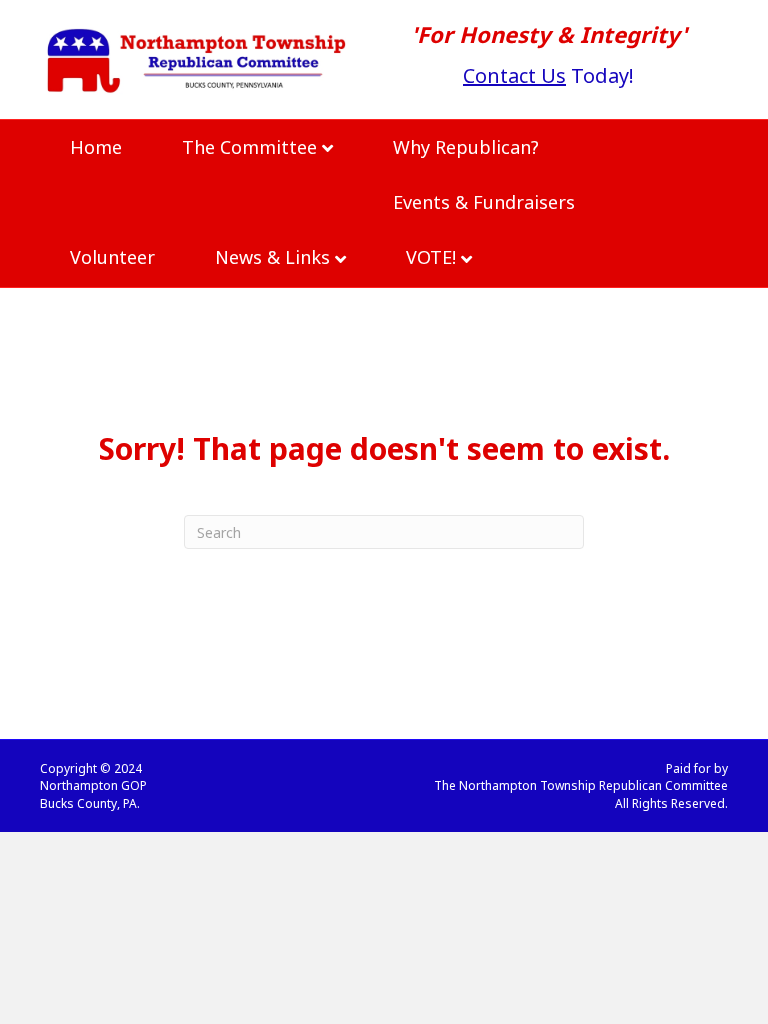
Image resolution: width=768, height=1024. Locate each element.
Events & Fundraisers (484, 202)
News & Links (272, 257)
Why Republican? (466, 147)
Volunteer (112, 257)
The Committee (249, 147)
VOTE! (431, 257)
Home (96, 147)
